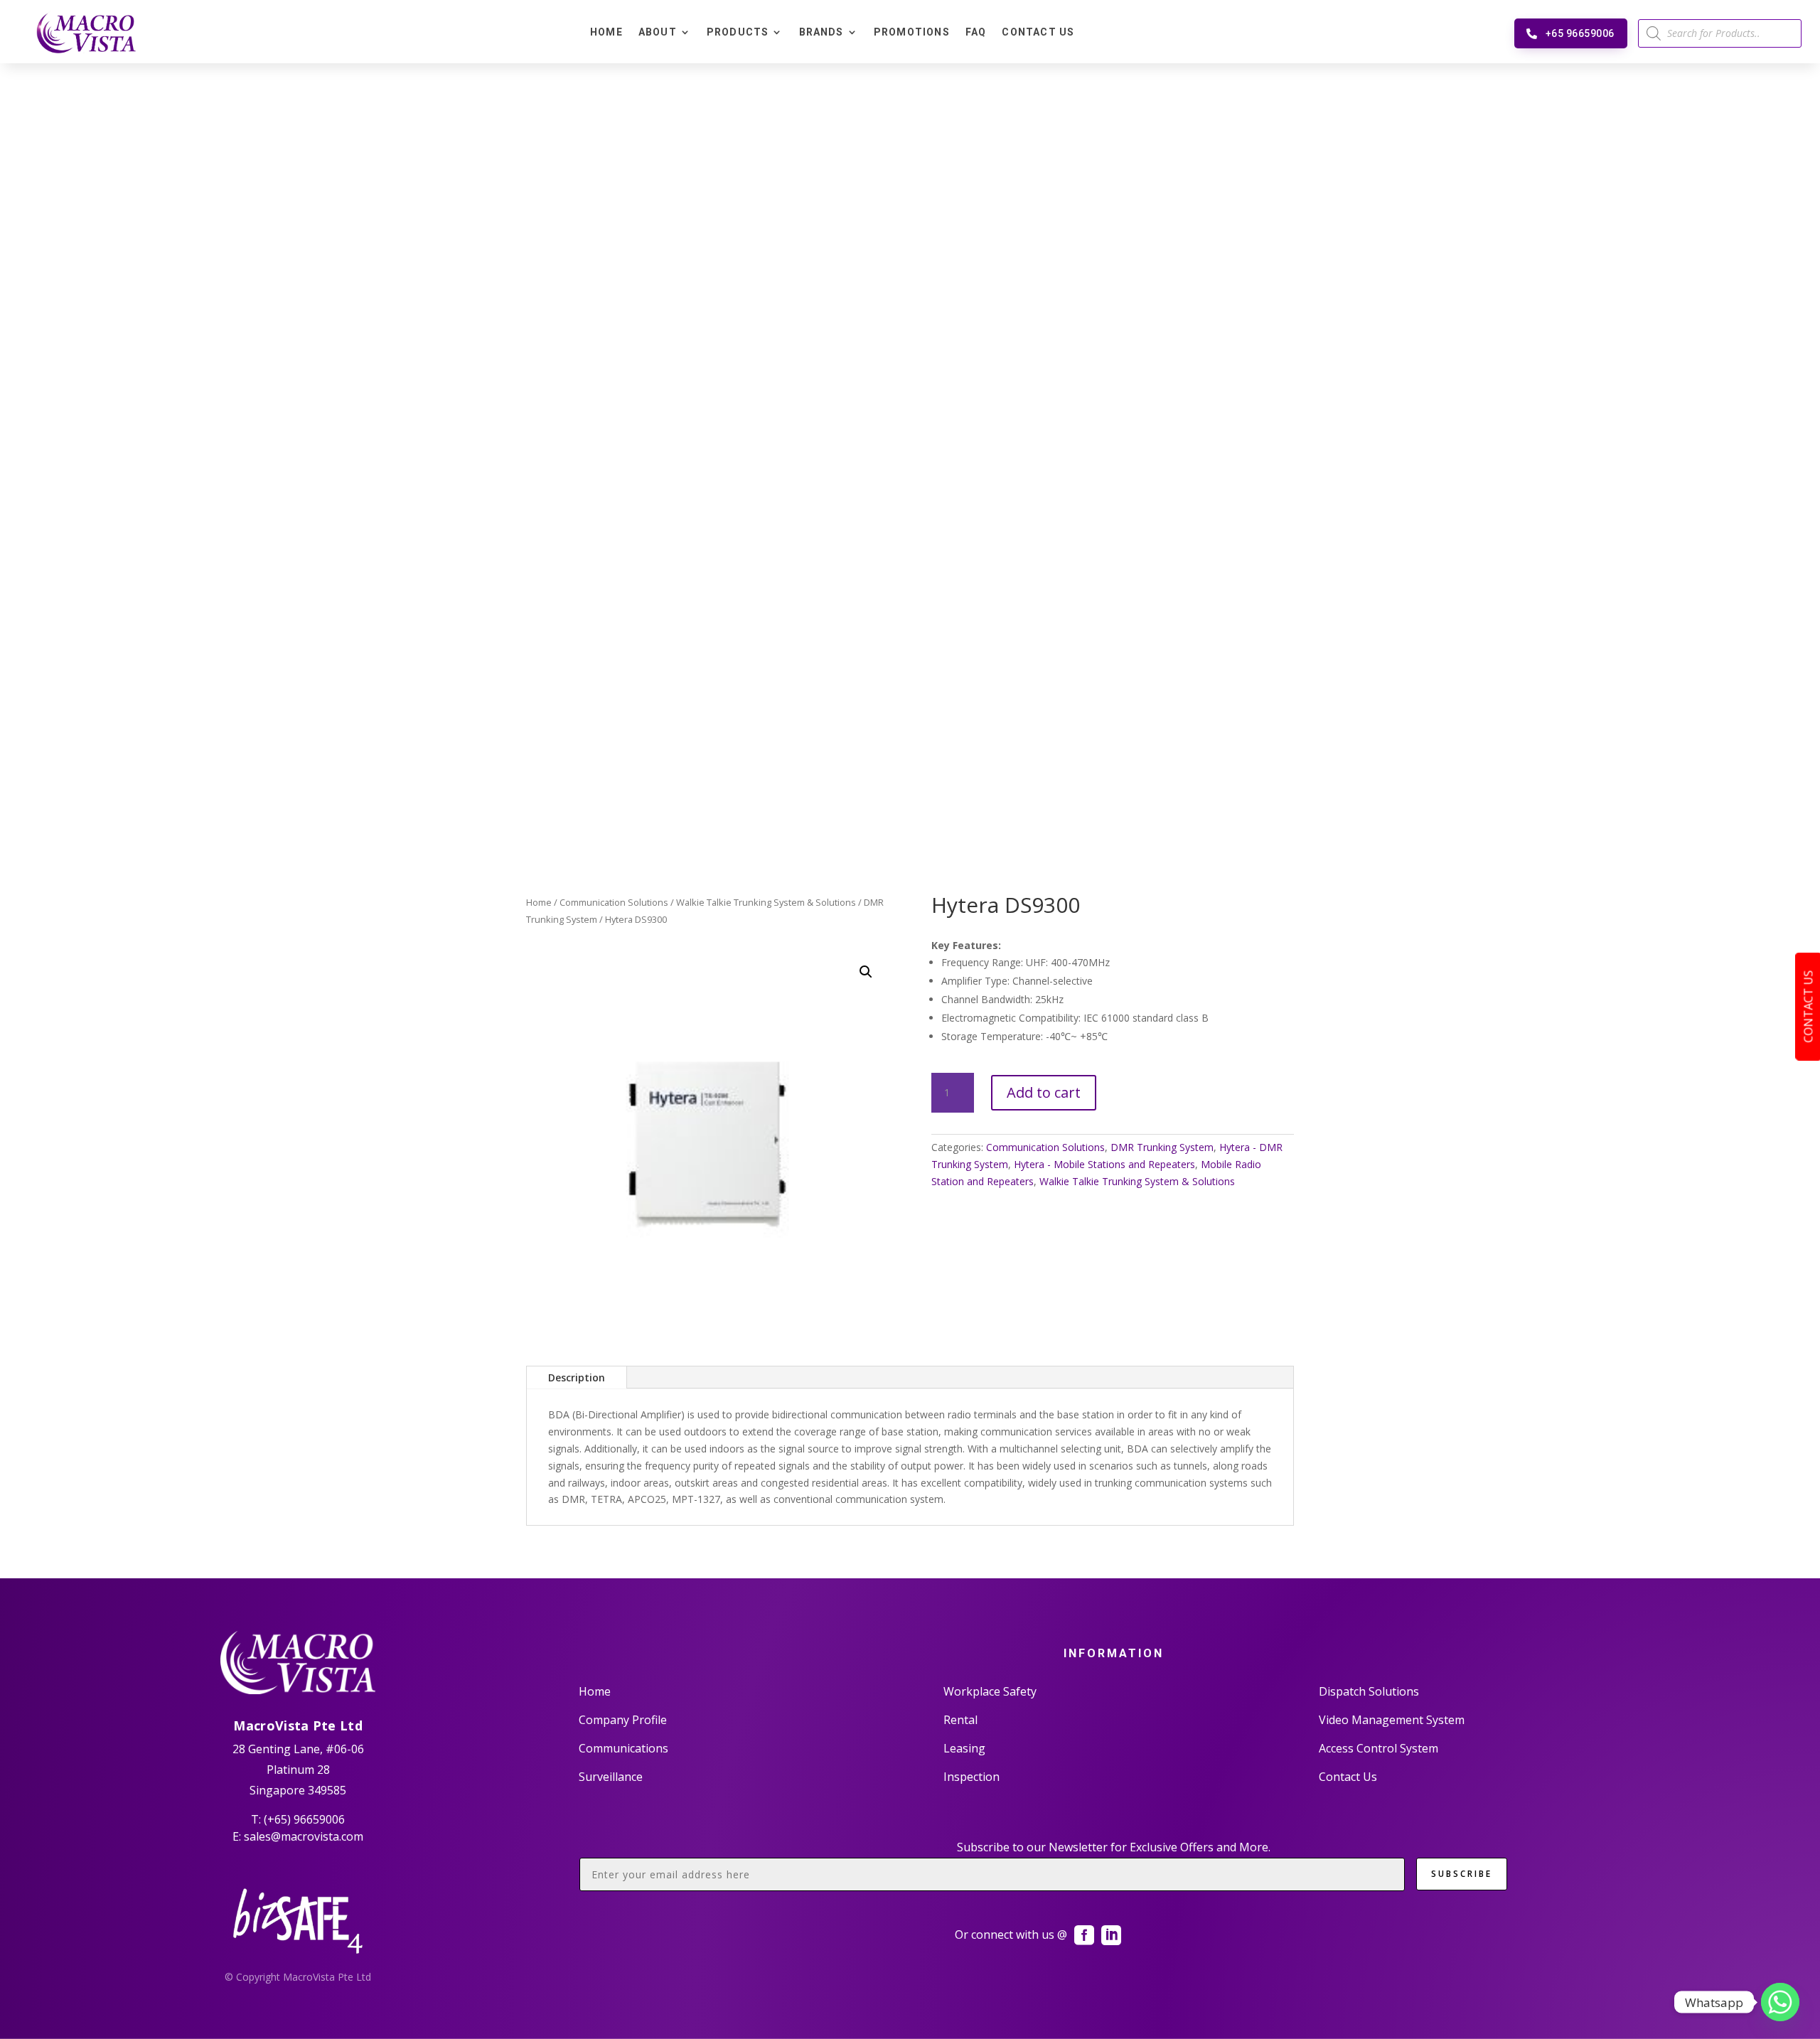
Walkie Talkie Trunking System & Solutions (766, 902)
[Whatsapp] (1780, 2002)
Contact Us (1038, 32)
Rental (960, 1720)
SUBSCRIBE (1462, 1874)
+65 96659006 (1580, 33)
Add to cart (1044, 1092)
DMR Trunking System (1162, 1147)
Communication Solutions (614, 902)
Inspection (971, 1777)
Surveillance (611, 1777)
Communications (623, 1748)
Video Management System (1392, 1720)
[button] (866, 972)
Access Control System (1379, 1748)
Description (577, 1377)
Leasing (964, 1748)
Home (606, 32)
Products (738, 32)
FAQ (976, 32)
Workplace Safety (990, 1691)
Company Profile (623, 1720)
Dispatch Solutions (1369, 1691)
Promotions (912, 32)
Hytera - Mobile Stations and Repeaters (1104, 1164)
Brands (821, 32)
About (658, 32)
